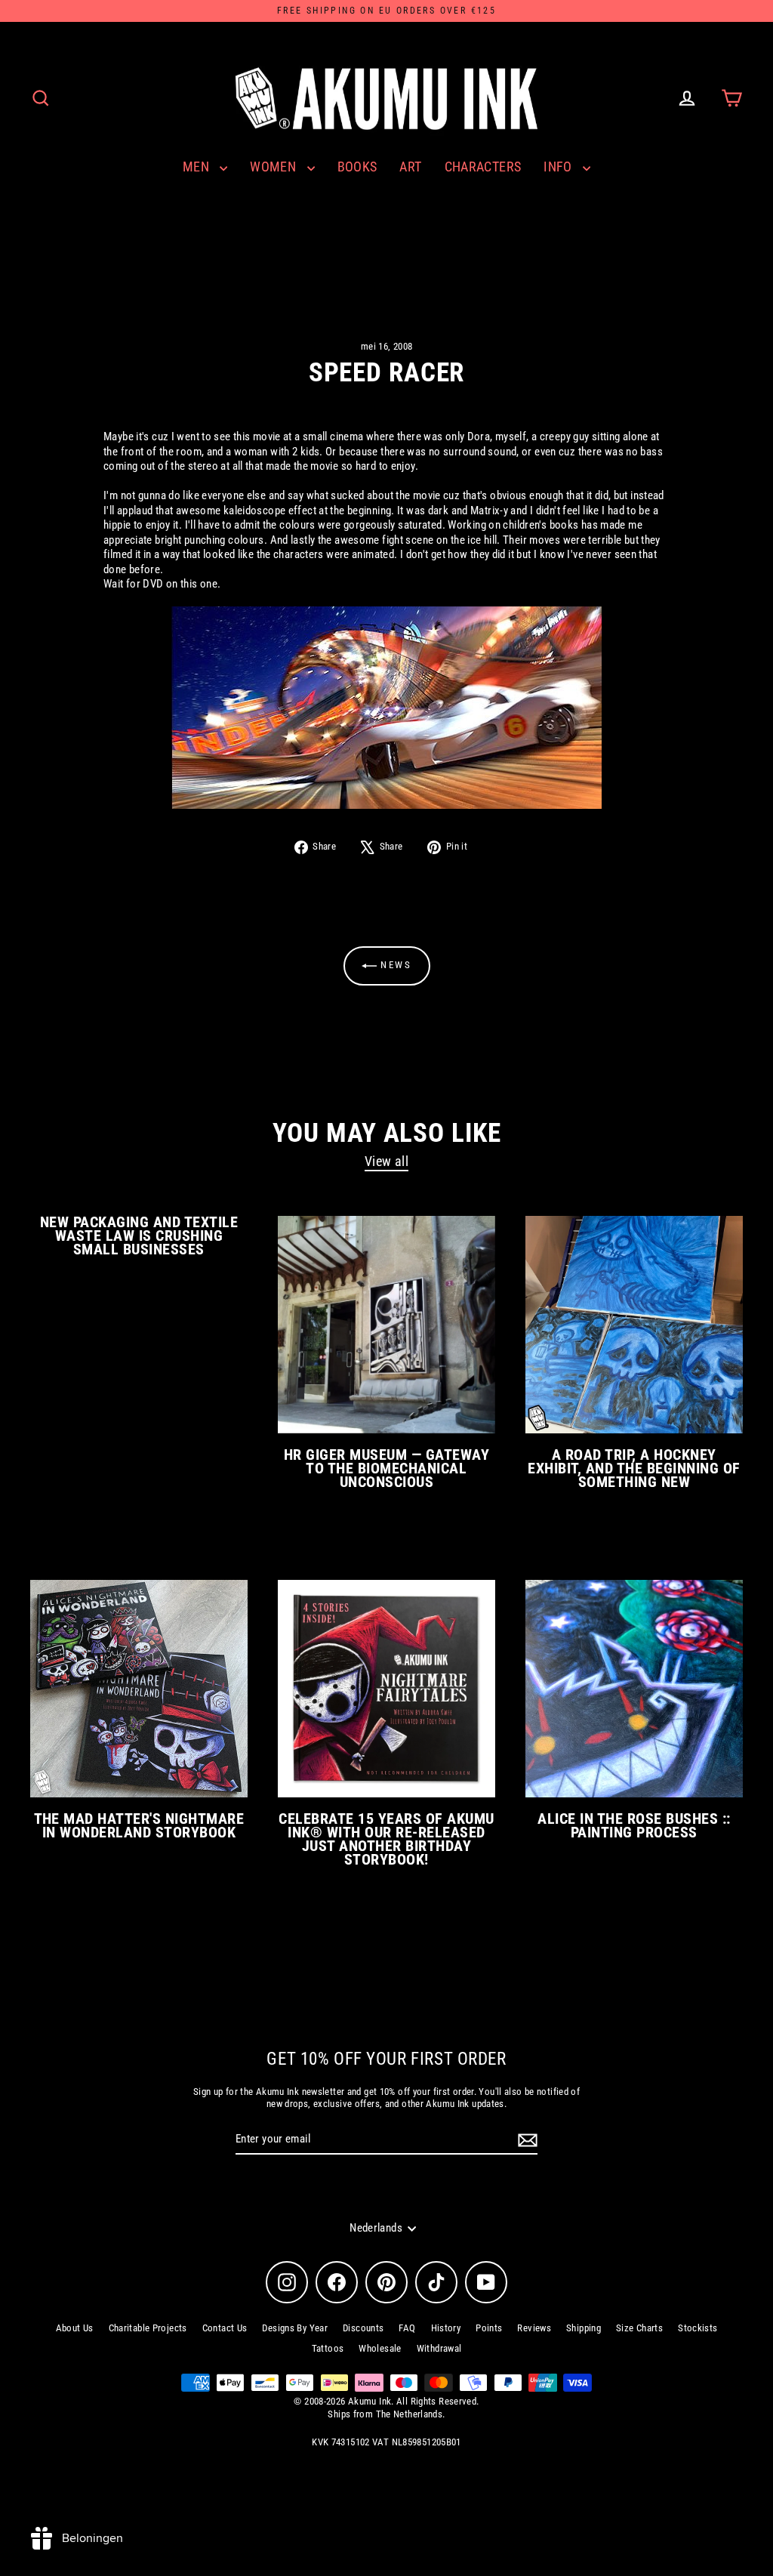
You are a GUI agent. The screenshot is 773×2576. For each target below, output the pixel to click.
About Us (75, 2328)
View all (386, 1161)
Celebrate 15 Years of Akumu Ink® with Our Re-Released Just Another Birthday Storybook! (386, 1839)
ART (410, 167)
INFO (559, 167)
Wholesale (380, 2348)
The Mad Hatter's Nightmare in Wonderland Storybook (139, 1825)
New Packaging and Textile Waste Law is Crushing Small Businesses (139, 1236)
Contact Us (225, 2328)
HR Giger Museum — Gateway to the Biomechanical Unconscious (386, 1468)
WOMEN (274, 167)
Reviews (534, 2328)
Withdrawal (439, 2348)
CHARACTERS (483, 167)
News (394, 965)
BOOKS (357, 167)
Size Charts (639, 2328)
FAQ (407, 2328)
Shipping (584, 2328)
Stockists (698, 2328)
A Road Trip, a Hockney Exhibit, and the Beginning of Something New (634, 1468)
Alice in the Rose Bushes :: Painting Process (634, 1825)
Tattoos (328, 2348)
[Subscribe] (525, 2140)
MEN (198, 167)
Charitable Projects (148, 2328)
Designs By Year (295, 2328)
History (446, 2328)
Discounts (363, 2328)
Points (489, 2328)
